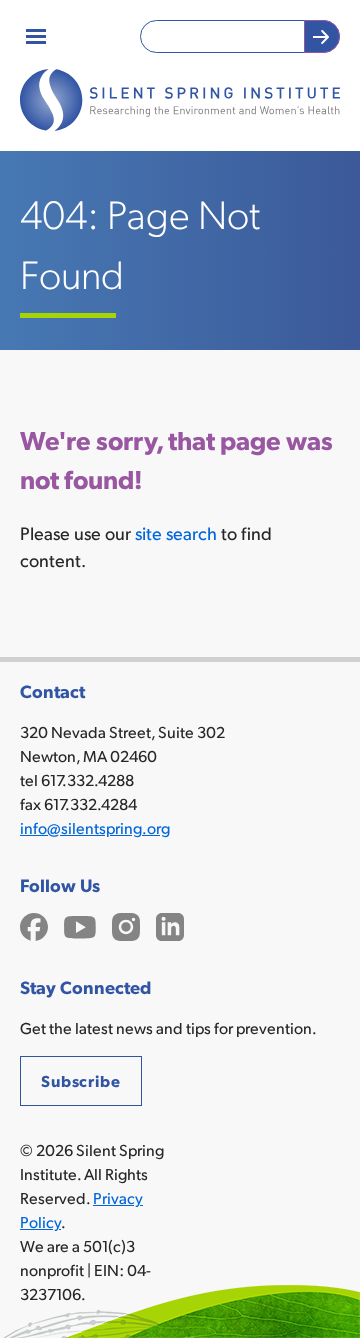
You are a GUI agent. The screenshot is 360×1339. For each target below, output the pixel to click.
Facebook (34, 924)
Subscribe (81, 1080)
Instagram (126, 924)
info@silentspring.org (95, 827)
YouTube (80, 924)
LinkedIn (170, 924)
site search (176, 532)
